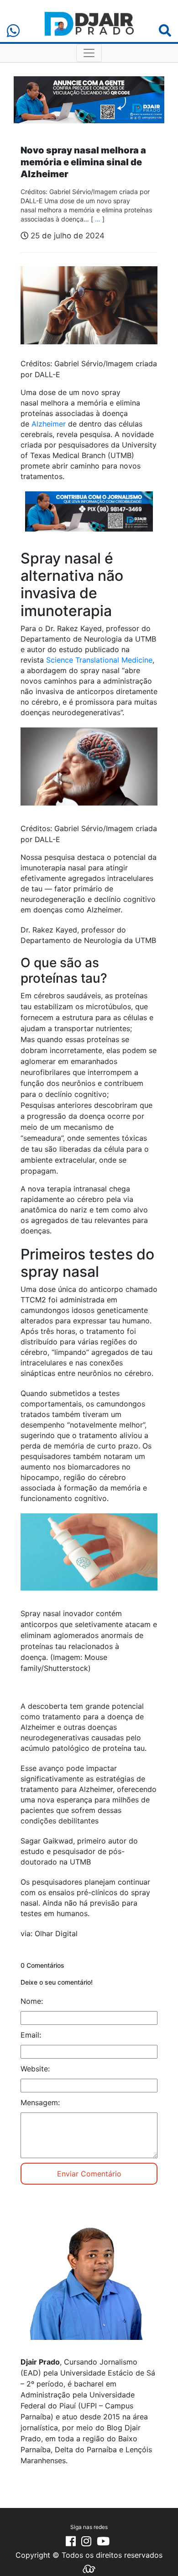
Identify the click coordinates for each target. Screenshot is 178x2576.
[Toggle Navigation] (89, 53)
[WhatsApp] (13, 31)
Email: (31, 2035)
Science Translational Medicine (99, 660)
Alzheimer (49, 424)
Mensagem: (40, 2102)
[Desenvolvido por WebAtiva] (89, 2568)
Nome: (32, 2001)
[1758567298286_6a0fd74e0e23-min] (89, 517)
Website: (35, 2069)
